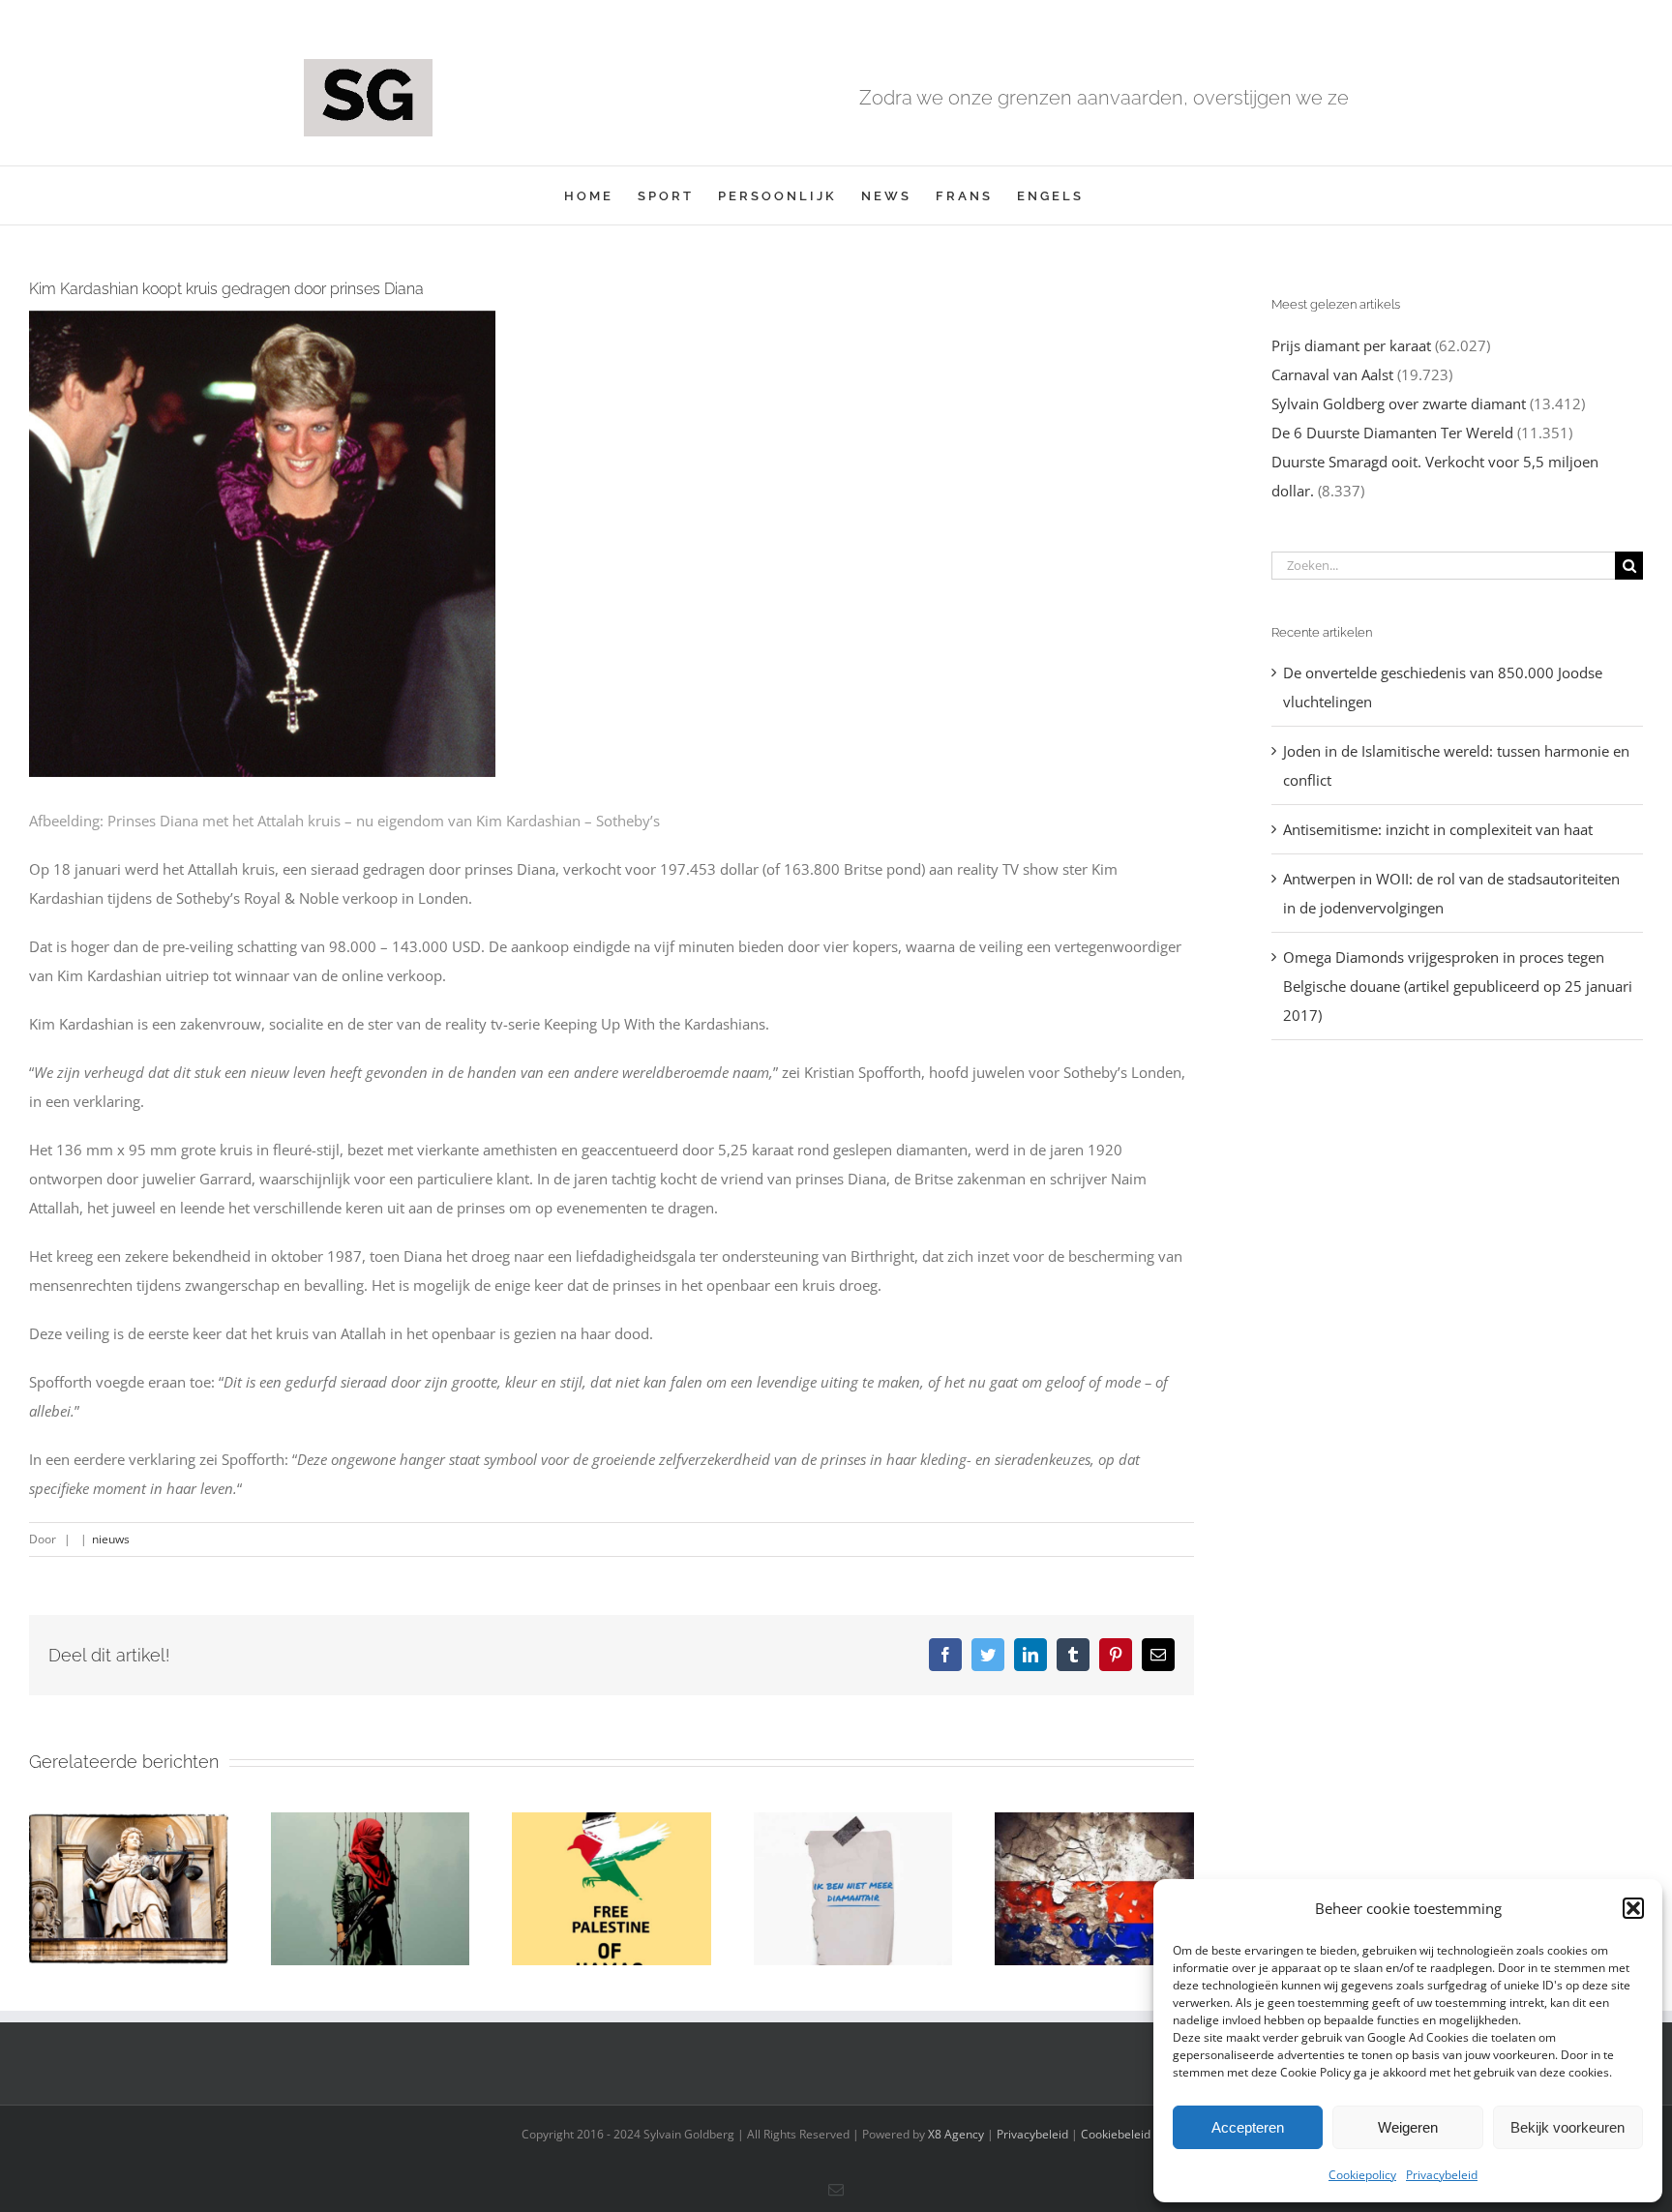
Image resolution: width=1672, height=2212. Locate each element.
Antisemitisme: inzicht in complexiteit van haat (1438, 829)
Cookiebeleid (1116, 2134)
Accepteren (1248, 2127)
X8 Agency (956, 2134)
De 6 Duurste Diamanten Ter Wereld (1392, 433)
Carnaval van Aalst (1332, 374)
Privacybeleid (1442, 2175)
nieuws (111, 1539)
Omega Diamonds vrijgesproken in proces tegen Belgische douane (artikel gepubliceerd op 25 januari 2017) (1458, 986)
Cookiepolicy (1362, 2175)
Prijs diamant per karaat (1351, 345)
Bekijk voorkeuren (1567, 2127)
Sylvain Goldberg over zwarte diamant (1399, 404)
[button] (1633, 1908)
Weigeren (1408, 2127)
